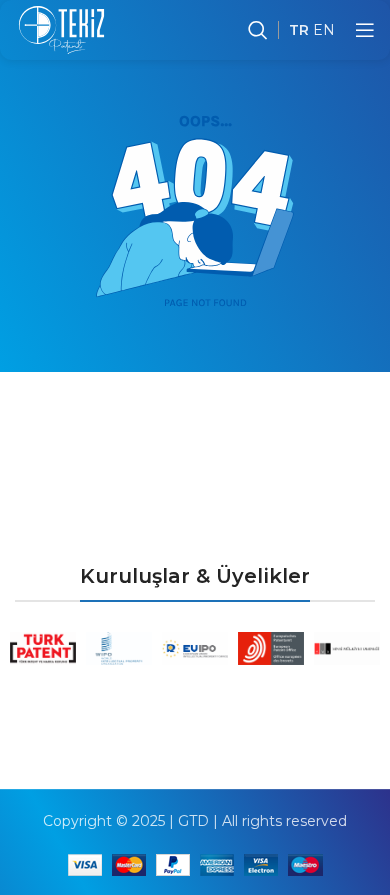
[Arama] (258, 30)
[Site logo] (61, 29)
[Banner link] (43, 648)
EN (324, 30)
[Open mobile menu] (365, 30)
